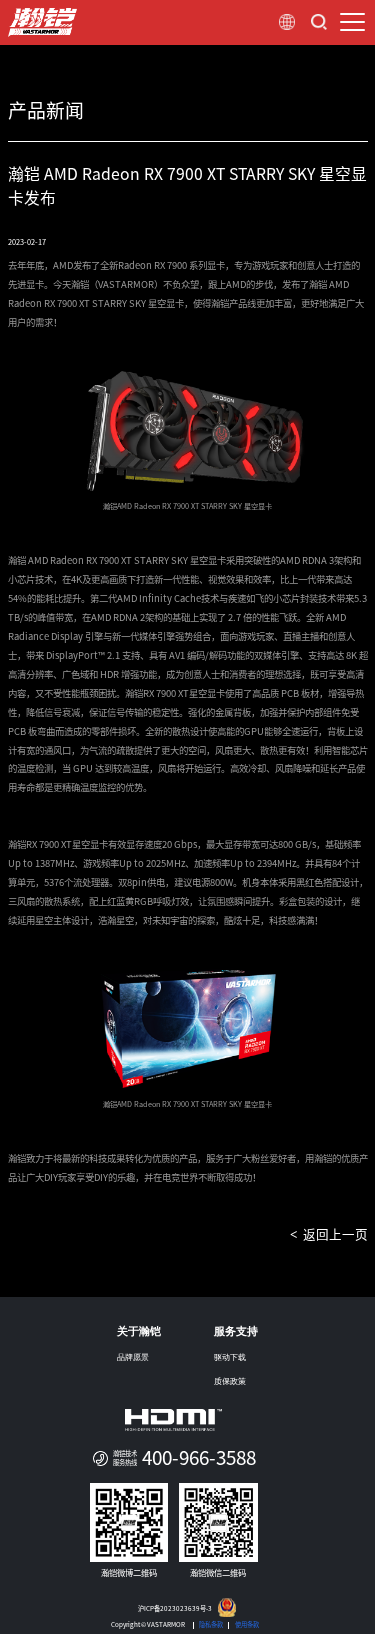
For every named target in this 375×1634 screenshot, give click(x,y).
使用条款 (247, 1625)
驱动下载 (230, 1357)
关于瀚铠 (139, 1331)
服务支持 (236, 1331)
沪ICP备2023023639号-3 (175, 1608)
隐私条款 (211, 1625)
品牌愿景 (133, 1357)
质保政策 (230, 1381)
